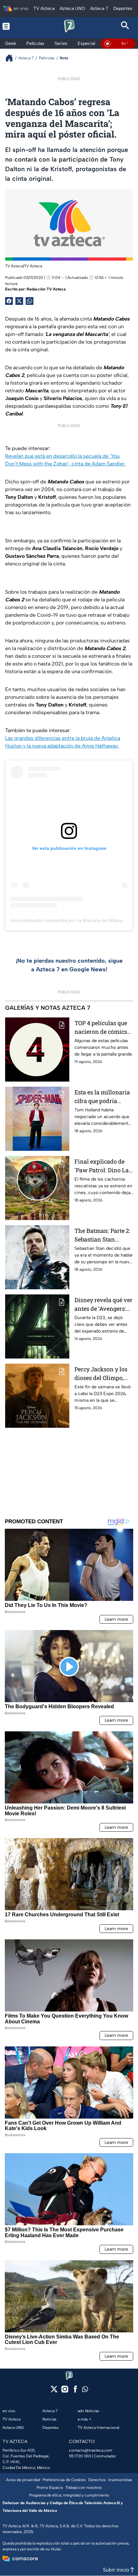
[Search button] (125, 26)
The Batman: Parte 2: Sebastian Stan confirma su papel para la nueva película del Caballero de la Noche (104, 1235)
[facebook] (75, 2391)
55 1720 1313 (80, 2456)
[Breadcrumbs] (12, 58)
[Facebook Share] (9, 301)
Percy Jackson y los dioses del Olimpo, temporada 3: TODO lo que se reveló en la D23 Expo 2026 (104, 1374)
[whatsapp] (85, 2391)
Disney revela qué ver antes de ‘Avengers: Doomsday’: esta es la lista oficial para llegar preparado (103, 1305)
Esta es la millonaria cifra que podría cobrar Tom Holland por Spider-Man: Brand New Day (102, 1097)
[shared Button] (30, 301)
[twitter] (54, 2391)
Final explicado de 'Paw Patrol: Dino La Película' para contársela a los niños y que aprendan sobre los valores (102, 1166)
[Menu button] (13, 26)
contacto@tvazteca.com (91, 2450)
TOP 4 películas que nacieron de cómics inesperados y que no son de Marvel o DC (103, 1028)
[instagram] (65, 2391)
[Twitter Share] (19, 301)
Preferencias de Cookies (64, 2480)
